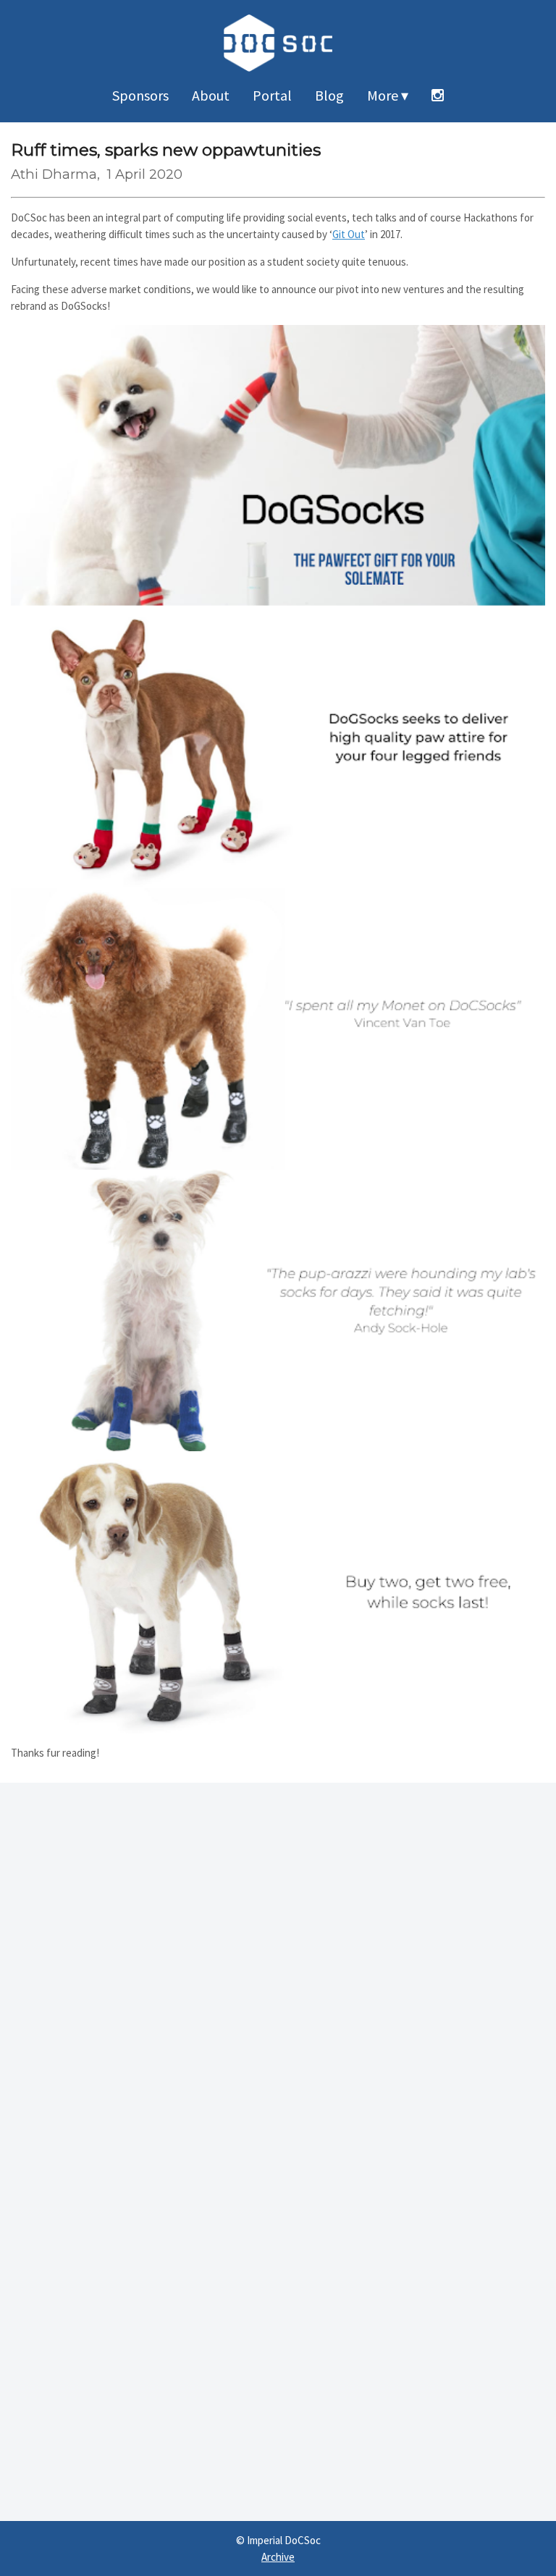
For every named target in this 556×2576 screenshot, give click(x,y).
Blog (329, 95)
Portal (272, 95)
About (211, 95)
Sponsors (140, 95)
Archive (278, 2557)
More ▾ (388, 95)
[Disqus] (278, 1964)
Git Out (349, 234)
